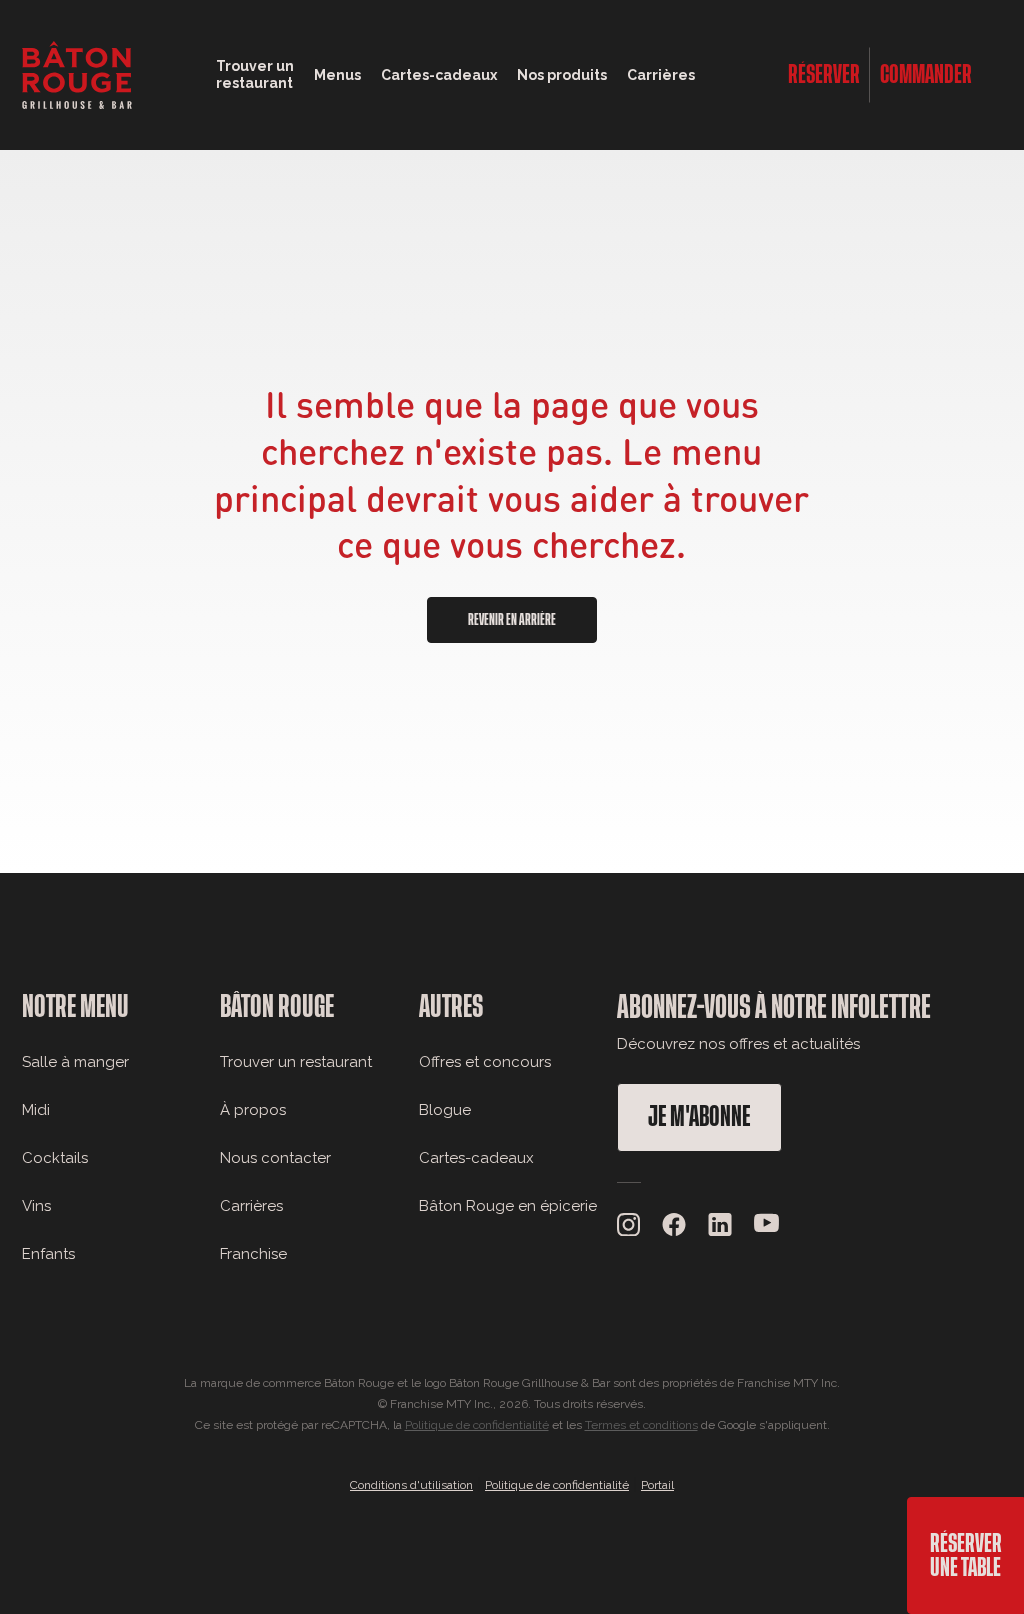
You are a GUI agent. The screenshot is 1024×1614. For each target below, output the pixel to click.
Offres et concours (485, 1062)
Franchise (253, 1254)
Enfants (48, 1254)
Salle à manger (75, 1062)
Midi (36, 1110)
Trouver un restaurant (296, 1062)
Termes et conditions (641, 1425)
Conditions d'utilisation (411, 1485)
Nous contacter (275, 1158)
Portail (657, 1485)
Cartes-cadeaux (476, 1158)
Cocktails (55, 1158)
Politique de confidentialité (477, 1425)
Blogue (445, 1110)
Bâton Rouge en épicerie (508, 1206)
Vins (36, 1206)
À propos (253, 1110)
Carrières (661, 75)
